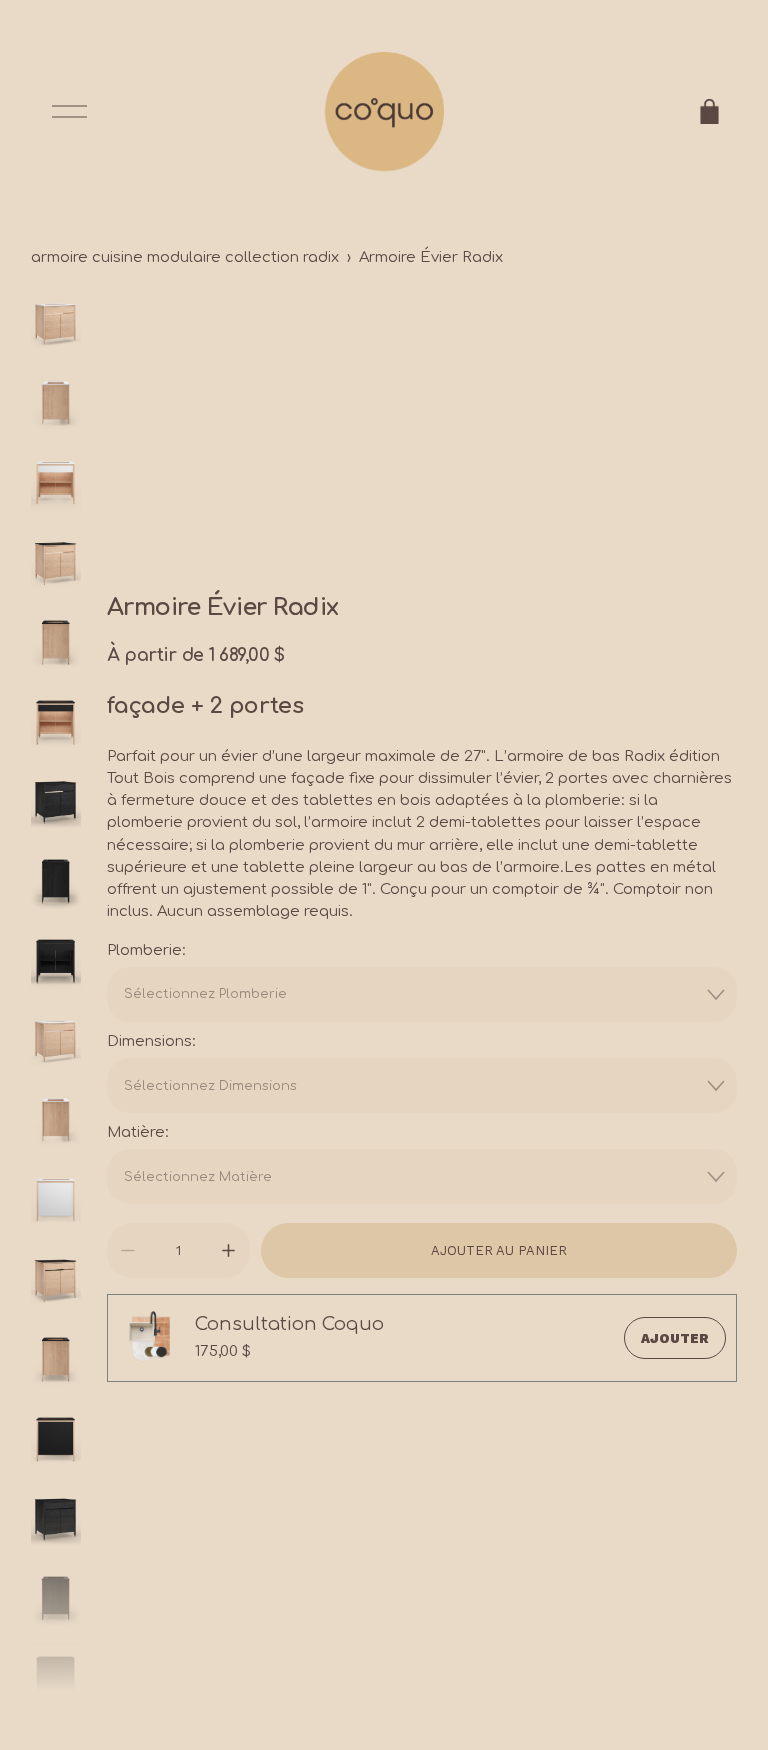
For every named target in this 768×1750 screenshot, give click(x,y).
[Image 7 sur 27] (56, 804)
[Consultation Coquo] (151, 1338)
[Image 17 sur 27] (56, 1600)
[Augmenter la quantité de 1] (228, 1250)
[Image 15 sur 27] (56, 1441)
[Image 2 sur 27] (56, 405)
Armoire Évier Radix (431, 257)
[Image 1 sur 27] (56, 326)
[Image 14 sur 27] (56, 1361)
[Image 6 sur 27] (56, 724)
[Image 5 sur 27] (56, 644)
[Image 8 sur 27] (56, 883)
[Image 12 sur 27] (56, 1202)
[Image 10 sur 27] (56, 1043)
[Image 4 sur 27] (56, 565)
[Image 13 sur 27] (56, 1282)
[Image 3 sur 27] (56, 485)
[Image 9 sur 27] (56, 963)
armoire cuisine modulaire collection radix (185, 257)
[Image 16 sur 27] (56, 1521)
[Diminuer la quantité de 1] (127, 1250)
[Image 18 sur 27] (56, 1680)
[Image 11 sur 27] (56, 1122)
